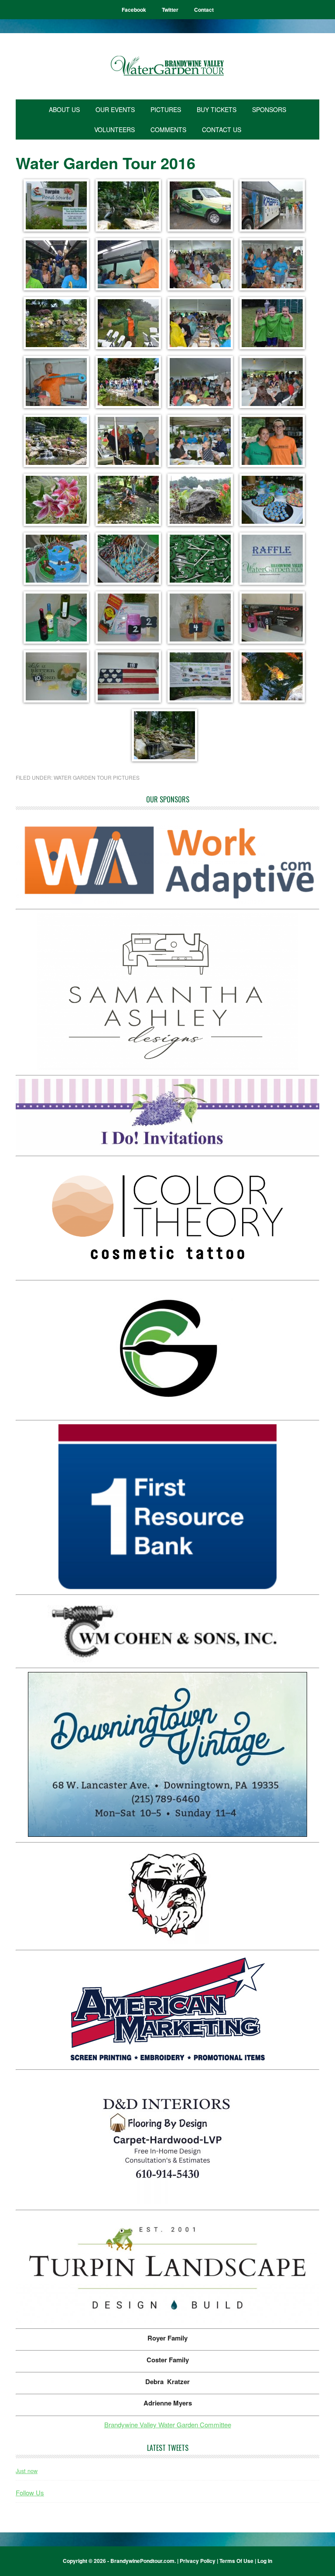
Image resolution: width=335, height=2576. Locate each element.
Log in (265, 2561)
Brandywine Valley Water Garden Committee (168, 2424)
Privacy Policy (198, 2561)
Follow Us (30, 2492)
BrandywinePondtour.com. (143, 2561)
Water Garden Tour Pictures (97, 777)
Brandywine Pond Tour (167, 66)
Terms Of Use (236, 2561)
